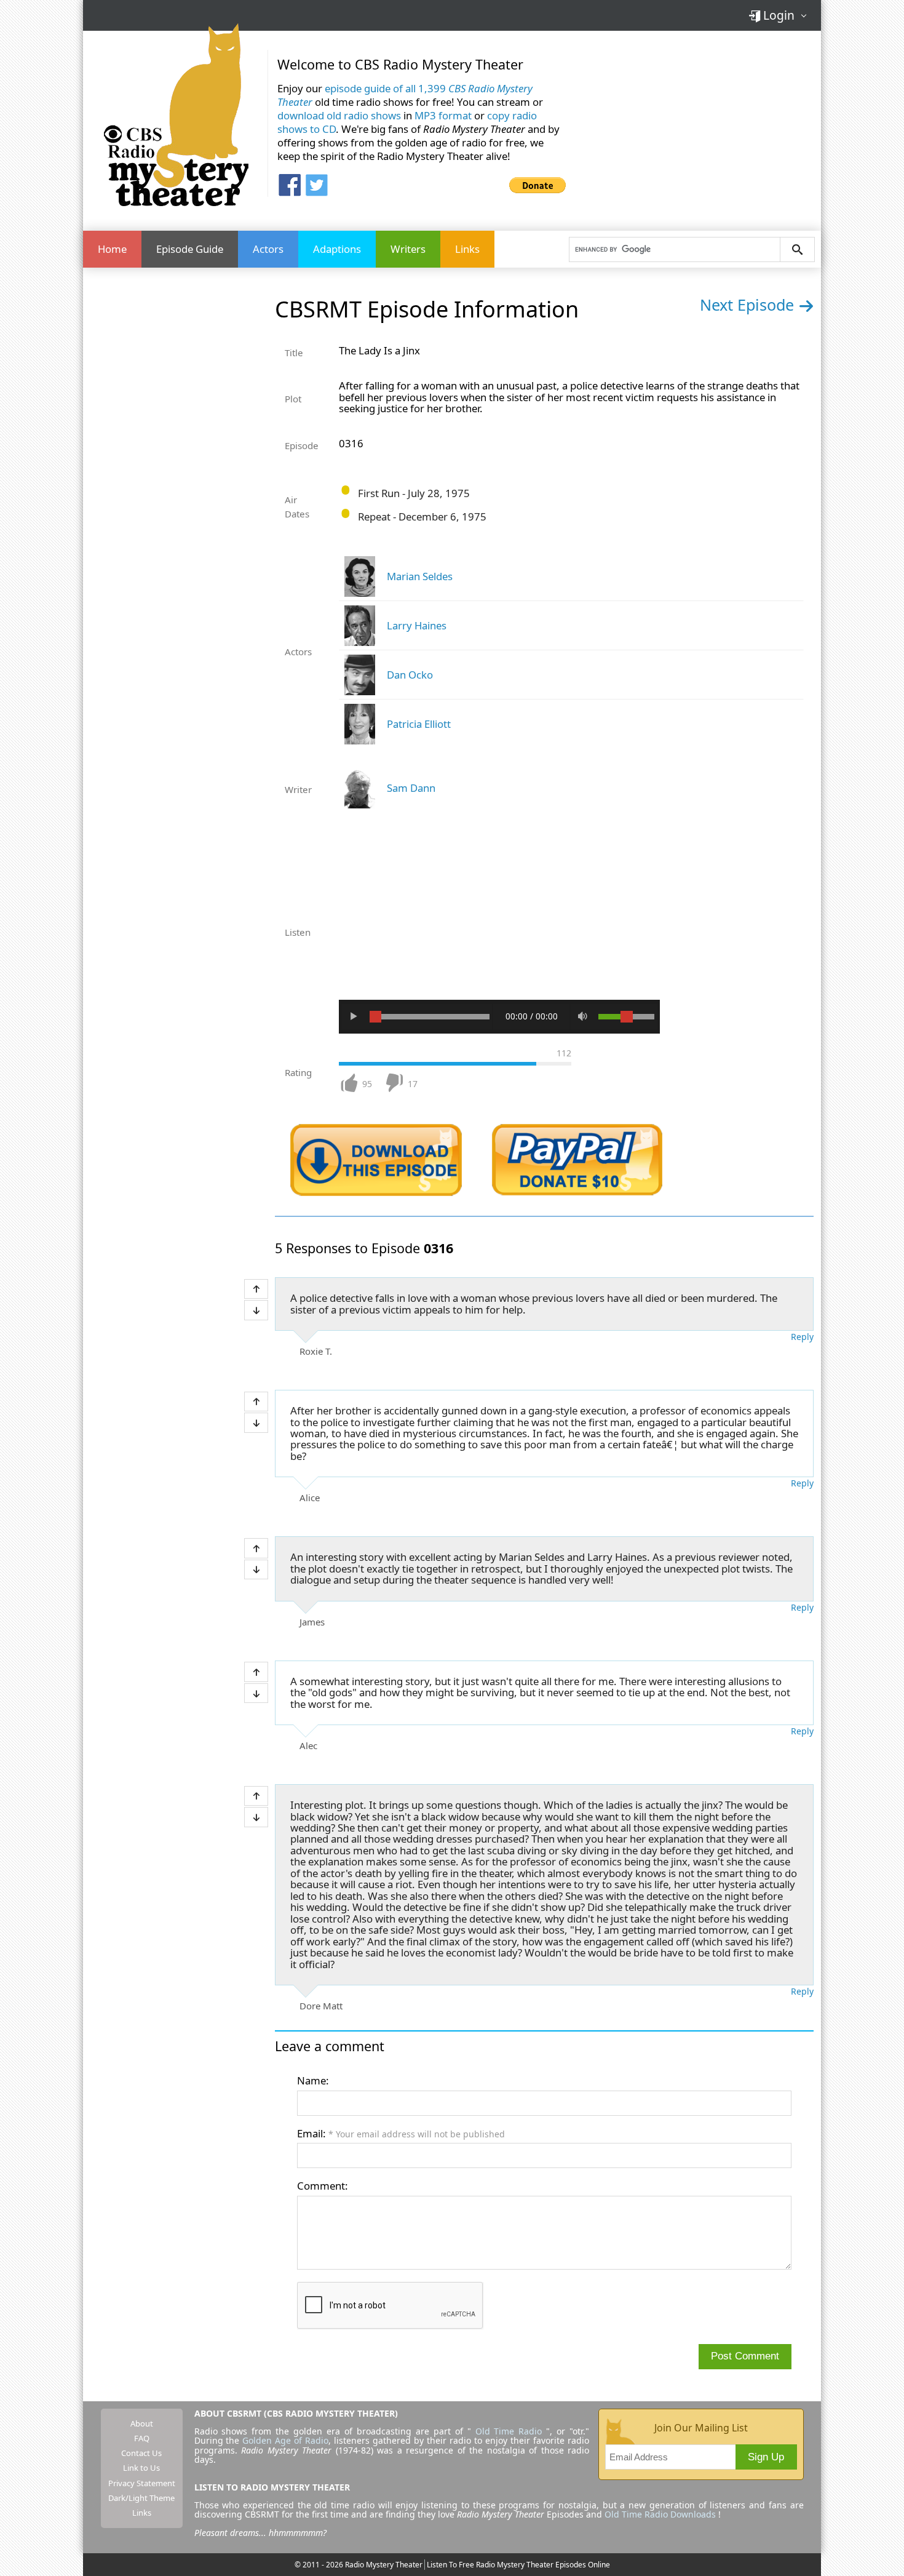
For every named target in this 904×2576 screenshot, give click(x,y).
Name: (313, 2080)
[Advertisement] (698, 122)
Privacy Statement (142, 2483)
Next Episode (749, 305)
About (142, 2423)
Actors (268, 249)
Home (112, 249)
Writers (408, 249)
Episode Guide (190, 249)
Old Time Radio (509, 2431)
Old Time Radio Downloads (661, 2514)
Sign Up (766, 2457)
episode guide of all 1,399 (405, 95)
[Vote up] (256, 1289)
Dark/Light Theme (141, 2498)
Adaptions (337, 249)
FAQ (142, 2438)
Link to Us (141, 2468)
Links (467, 249)
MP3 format (443, 115)
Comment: (323, 2186)
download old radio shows (339, 115)
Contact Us (141, 2453)
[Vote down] (256, 1310)
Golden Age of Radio (285, 2440)
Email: (401, 2133)
